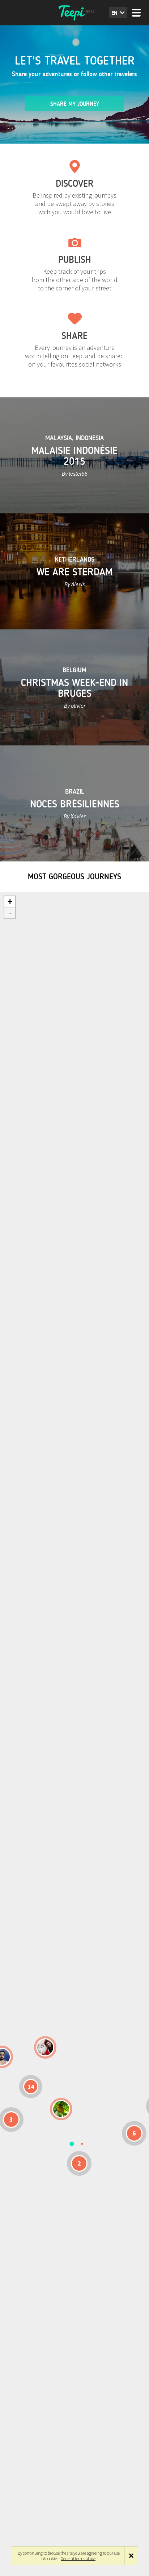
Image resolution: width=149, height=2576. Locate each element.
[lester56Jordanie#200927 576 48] (61, 2109)
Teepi (74, 13)
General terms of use (78, 2558)
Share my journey (75, 104)
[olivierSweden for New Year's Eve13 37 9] (45, 2047)
